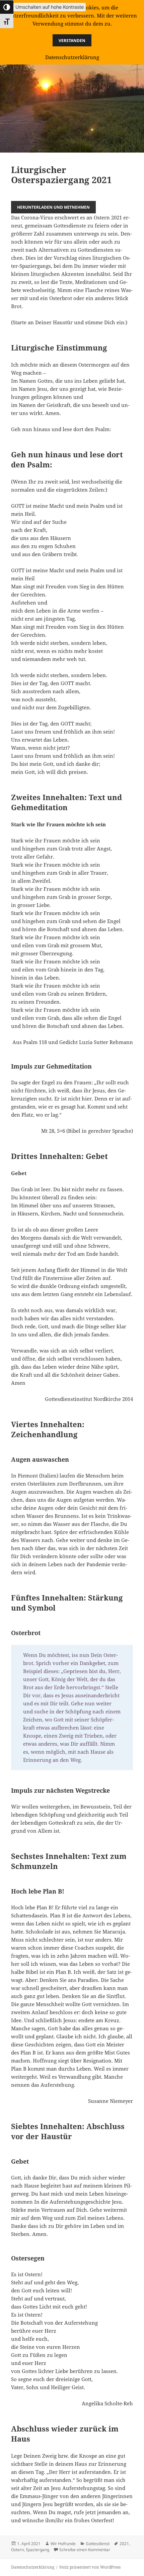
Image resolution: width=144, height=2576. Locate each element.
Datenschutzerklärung (33, 2567)
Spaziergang (38, 2550)
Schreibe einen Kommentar (85, 2550)
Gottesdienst (98, 2544)
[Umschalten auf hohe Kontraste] (7, 7)
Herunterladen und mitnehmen (53, 207)
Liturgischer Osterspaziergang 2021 (61, 175)
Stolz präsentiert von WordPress (90, 2567)
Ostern (17, 2550)
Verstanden (72, 40)
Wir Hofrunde (63, 2544)
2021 (124, 2544)
